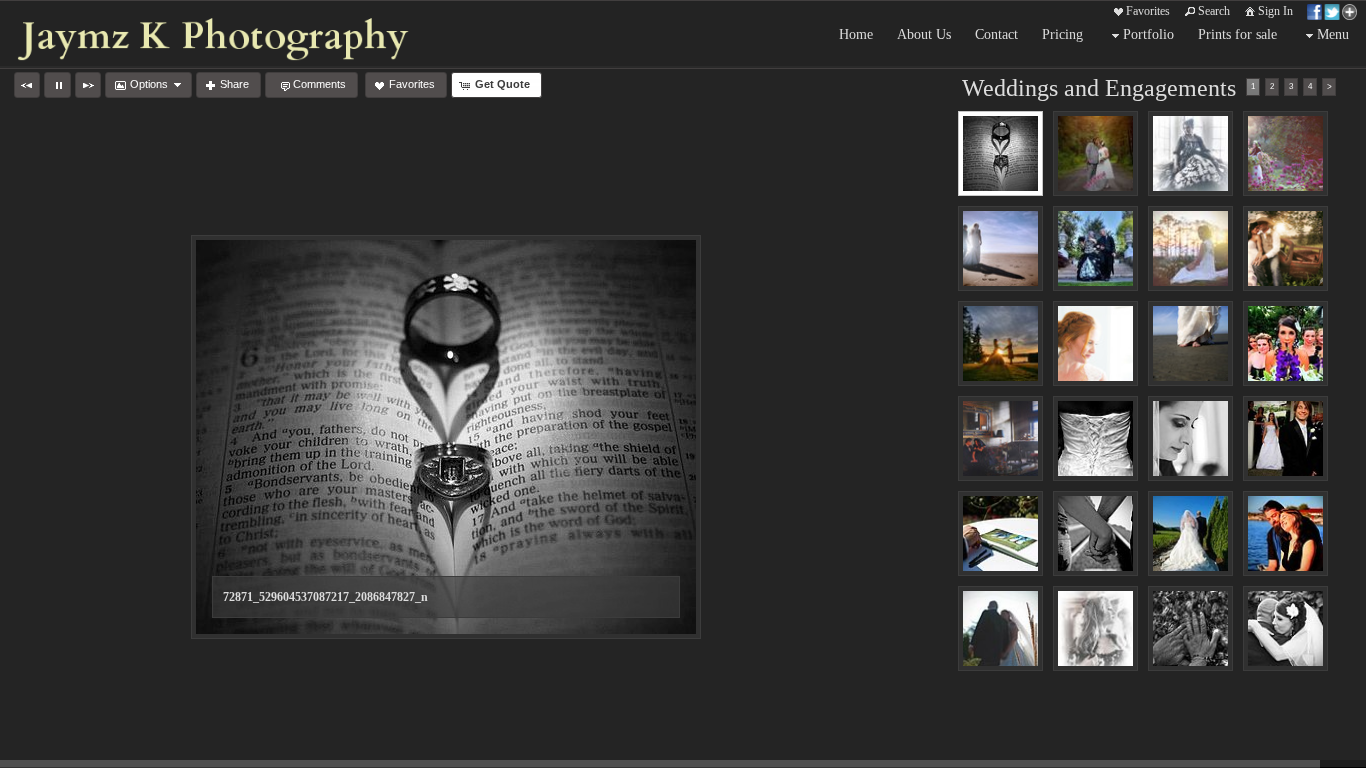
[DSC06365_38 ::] (1000, 438)
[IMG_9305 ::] (1190, 153)
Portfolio (1148, 34)
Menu (1333, 34)
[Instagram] (57, 750)
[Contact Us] (85, 750)
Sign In (1275, 11)
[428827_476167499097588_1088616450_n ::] (1285, 628)
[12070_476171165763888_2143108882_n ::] (1000, 533)
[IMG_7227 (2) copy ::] (1285, 248)
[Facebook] (29, 750)
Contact (996, 34)
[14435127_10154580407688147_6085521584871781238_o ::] (1190, 248)
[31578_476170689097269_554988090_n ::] (1000, 628)
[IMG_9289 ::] (1095, 628)
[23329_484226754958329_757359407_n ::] (1190, 438)
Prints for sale (1237, 34)
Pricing (1062, 34)
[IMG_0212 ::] (1000, 343)
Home (856, 34)
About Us (924, 34)
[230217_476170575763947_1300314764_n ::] (1190, 533)
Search (1214, 11)
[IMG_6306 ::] (1190, 343)
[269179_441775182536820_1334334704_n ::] (1285, 533)
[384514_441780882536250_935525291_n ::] (1190, 628)
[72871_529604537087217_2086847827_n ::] (1000, 153)
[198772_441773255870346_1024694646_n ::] (1095, 533)
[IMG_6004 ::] (1095, 343)
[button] (27, 85)
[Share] (1332, 11)
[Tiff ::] (1285, 343)
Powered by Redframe (1296, 749)
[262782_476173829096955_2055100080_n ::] (1095, 438)
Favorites (1148, 11)
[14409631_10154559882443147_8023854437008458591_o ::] (1095, 153)
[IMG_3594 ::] (1285, 153)
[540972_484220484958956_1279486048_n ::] (1285, 438)
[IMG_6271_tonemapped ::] (1000, 248)
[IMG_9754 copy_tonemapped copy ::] (1095, 248)
